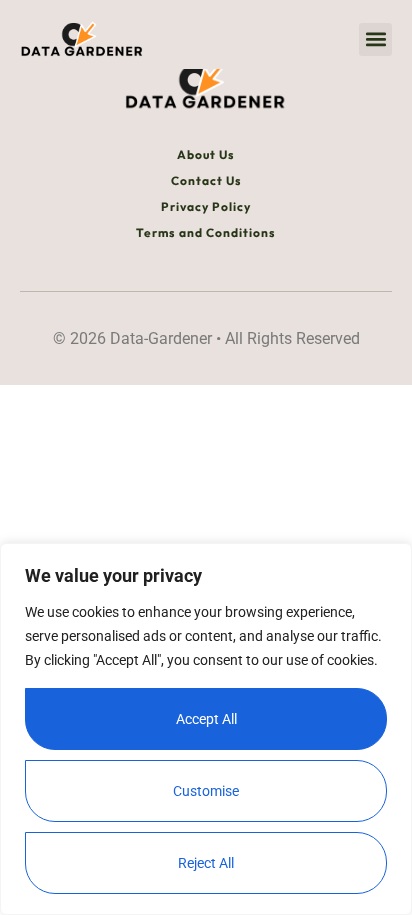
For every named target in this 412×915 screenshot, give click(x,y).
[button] (375, 39)
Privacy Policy (206, 206)
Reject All (206, 863)
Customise (206, 791)
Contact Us (206, 180)
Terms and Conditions (206, 232)
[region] (206, 729)
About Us (206, 154)
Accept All (206, 719)
